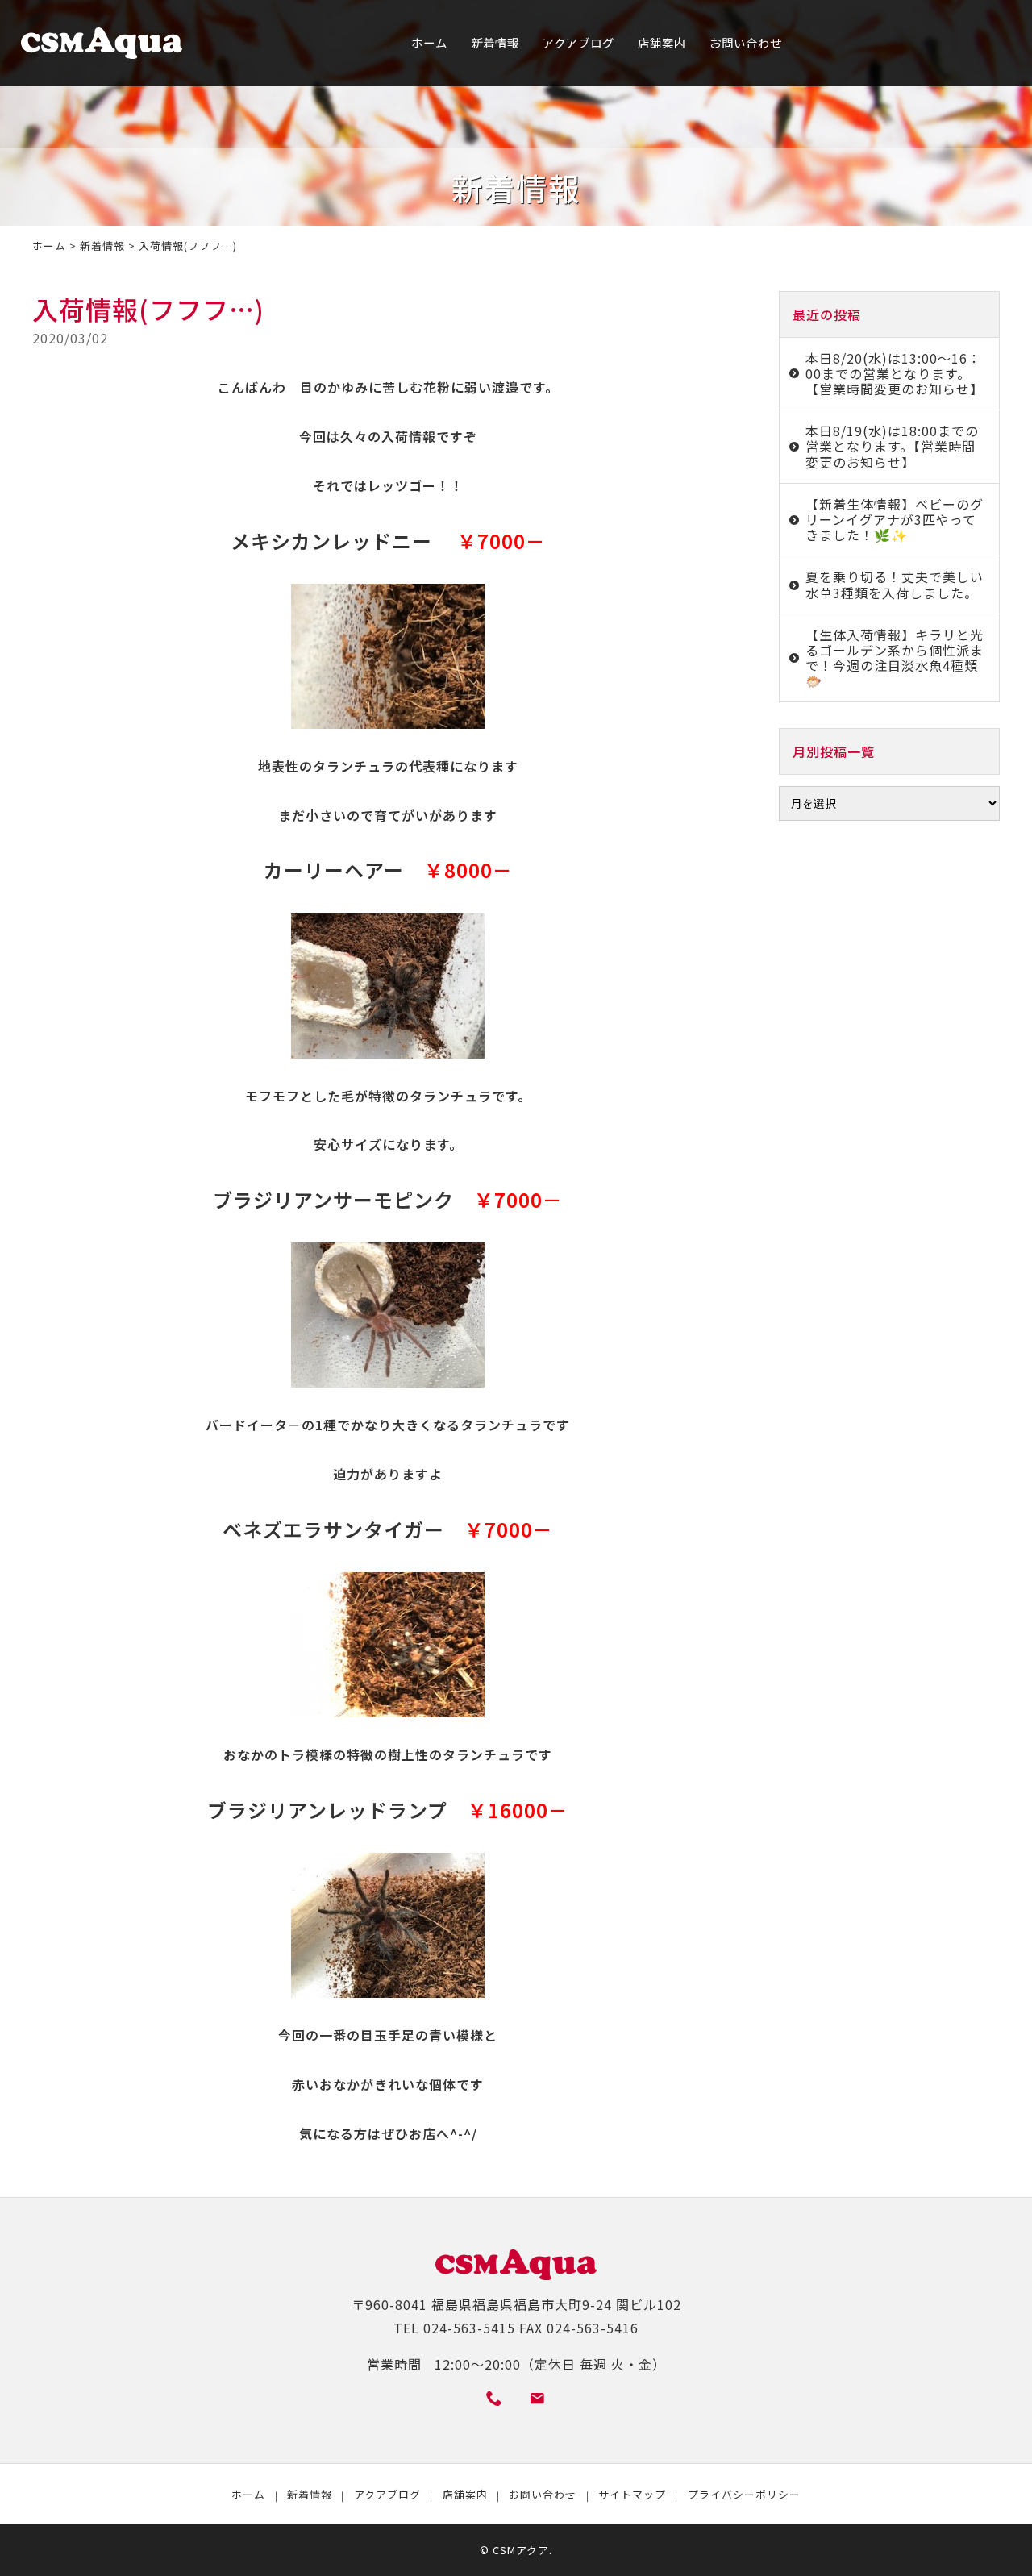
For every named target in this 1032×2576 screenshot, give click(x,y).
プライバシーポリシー (744, 2494)
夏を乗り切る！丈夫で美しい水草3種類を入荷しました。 (895, 584)
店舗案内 (662, 42)
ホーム (429, 42)
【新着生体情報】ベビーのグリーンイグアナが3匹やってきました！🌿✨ (895, 519)
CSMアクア (521, 2550)
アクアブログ (578, 42)
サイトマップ (632, 2494)
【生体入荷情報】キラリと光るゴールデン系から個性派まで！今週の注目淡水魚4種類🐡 (895, 658)
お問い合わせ (746, 42)
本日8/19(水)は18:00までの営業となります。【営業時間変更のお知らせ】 (892, 446)
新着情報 (495, 42)
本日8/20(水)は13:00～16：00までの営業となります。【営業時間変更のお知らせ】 (895, 373)
